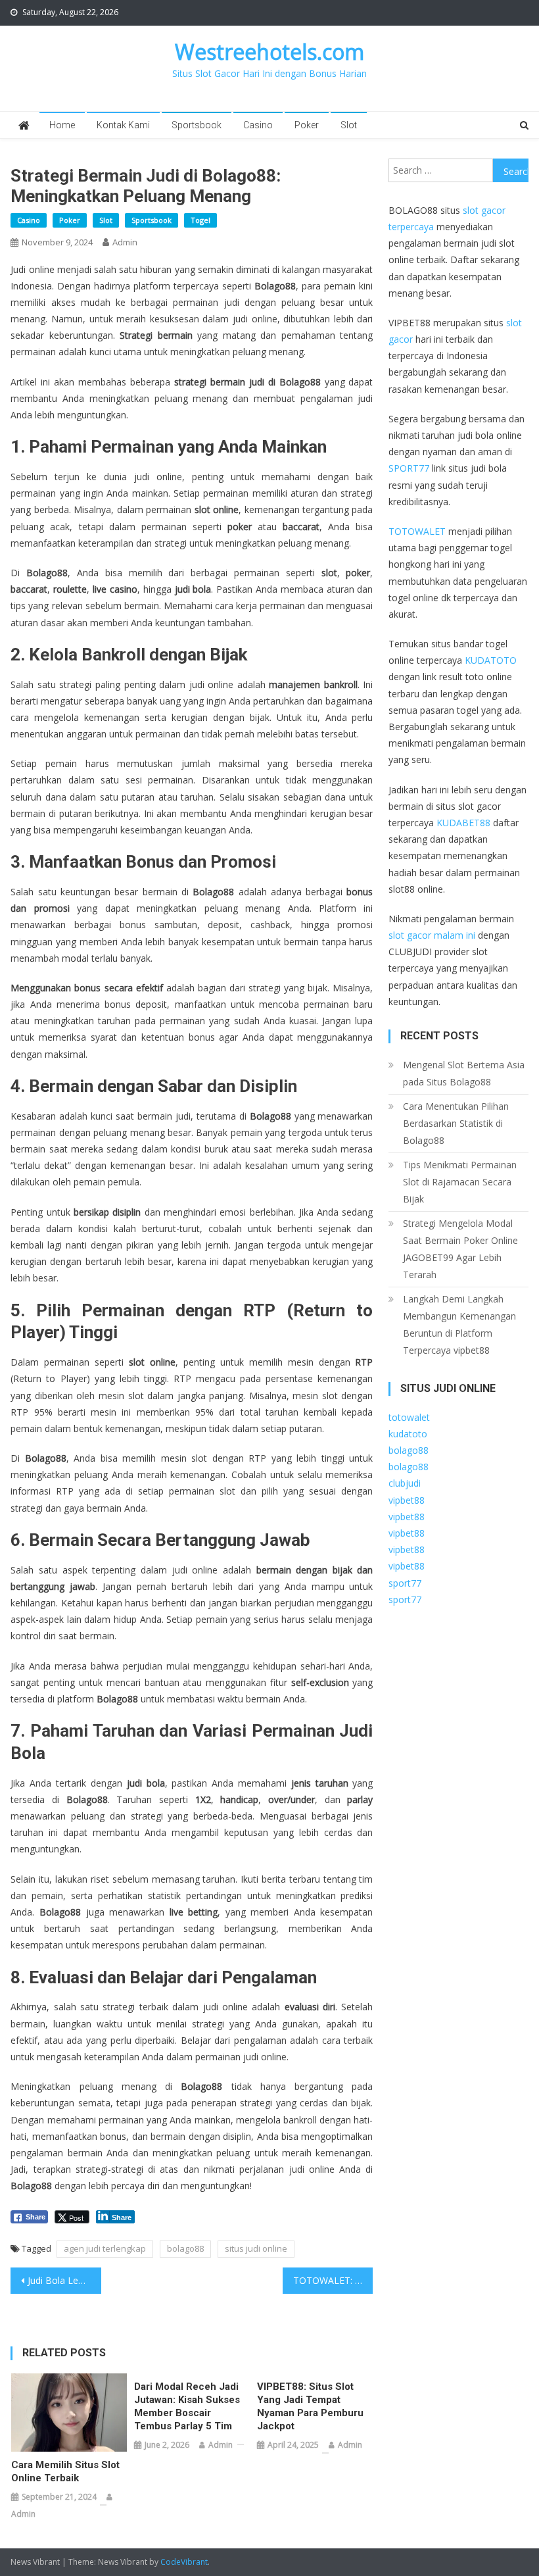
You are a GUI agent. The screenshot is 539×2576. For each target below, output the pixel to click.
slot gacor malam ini (432, 935)
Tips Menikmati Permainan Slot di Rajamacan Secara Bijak (460, 1182)
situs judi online (256, 2248)
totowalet (409, 1417)
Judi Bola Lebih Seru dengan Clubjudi (64, 2280)
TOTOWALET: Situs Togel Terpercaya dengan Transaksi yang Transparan (333, 2280)
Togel (200, 220)
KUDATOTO (491, 660)
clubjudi (405, 1483)
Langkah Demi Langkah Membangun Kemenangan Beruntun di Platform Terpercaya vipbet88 (459, 1325)
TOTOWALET (417, 531)
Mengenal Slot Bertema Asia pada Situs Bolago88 (464, 1073)
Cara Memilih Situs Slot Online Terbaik (65, 2471)
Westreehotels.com (269, 52)
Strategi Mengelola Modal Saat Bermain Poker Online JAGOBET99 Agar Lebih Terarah (460, 1249)
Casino (258, 125)
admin (125, 242)
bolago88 (185, 2248)
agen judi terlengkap (105, 2248)
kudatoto (408, 1434)
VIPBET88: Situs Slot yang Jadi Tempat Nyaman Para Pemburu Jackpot (310, 2406)
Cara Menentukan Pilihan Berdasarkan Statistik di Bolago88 (456, 1123)
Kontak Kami (123, 125)
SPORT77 (409, 468)
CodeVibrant (184, 2562)
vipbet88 (407, 1500)
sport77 (405, 1583)
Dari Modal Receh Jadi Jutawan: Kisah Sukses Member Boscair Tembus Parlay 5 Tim (187, 2406)
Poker (307, 125)
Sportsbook (197, 125)
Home (62, 125)
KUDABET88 (463, 823)
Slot (349, 125)
